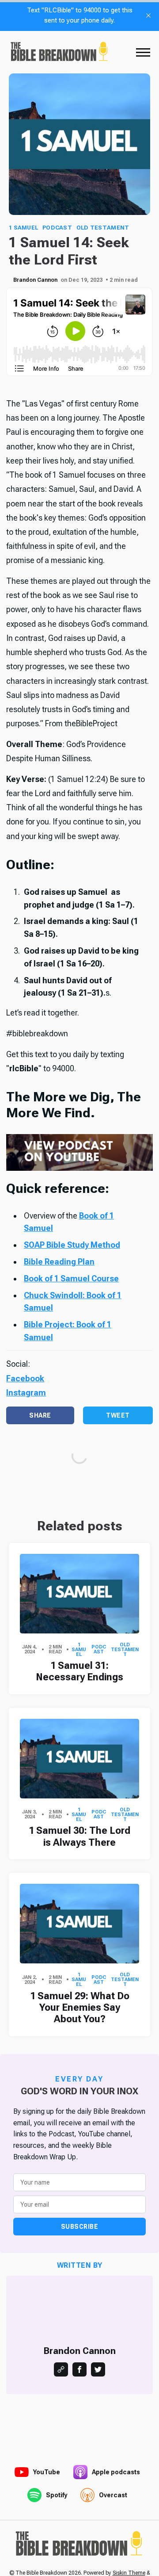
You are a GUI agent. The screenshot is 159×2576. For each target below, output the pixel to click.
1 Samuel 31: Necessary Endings (79, 1671)
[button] (143, 52)
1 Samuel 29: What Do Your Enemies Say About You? (80, 2008)
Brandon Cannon (35, 280)
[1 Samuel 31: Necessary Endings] (79, 1594)
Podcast (57, 228)
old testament (103, 228)
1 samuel (23, 228)
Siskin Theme (129, 2573)
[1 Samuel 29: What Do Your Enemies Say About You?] (79, 1924)
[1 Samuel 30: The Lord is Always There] (79, 1759)
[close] (148, 15)
